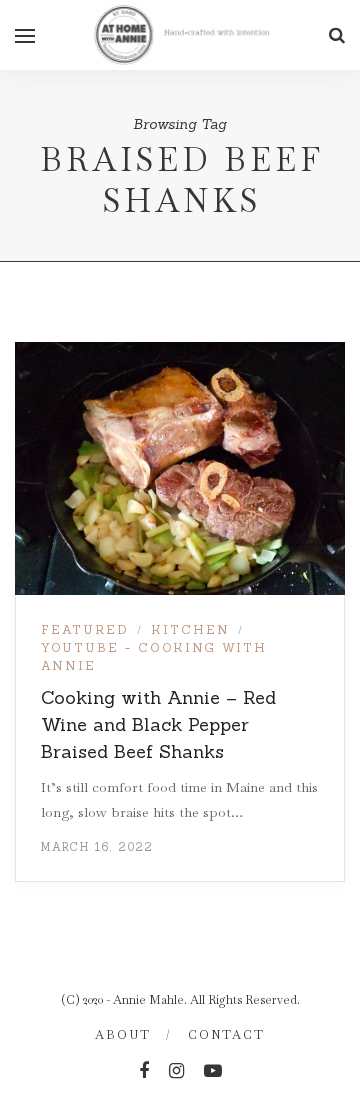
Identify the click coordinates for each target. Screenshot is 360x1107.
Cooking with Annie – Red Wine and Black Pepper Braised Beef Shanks (158, 724)
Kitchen (190, 629)
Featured (85, 629)
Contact (226, 1035)
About (123, 1035)
